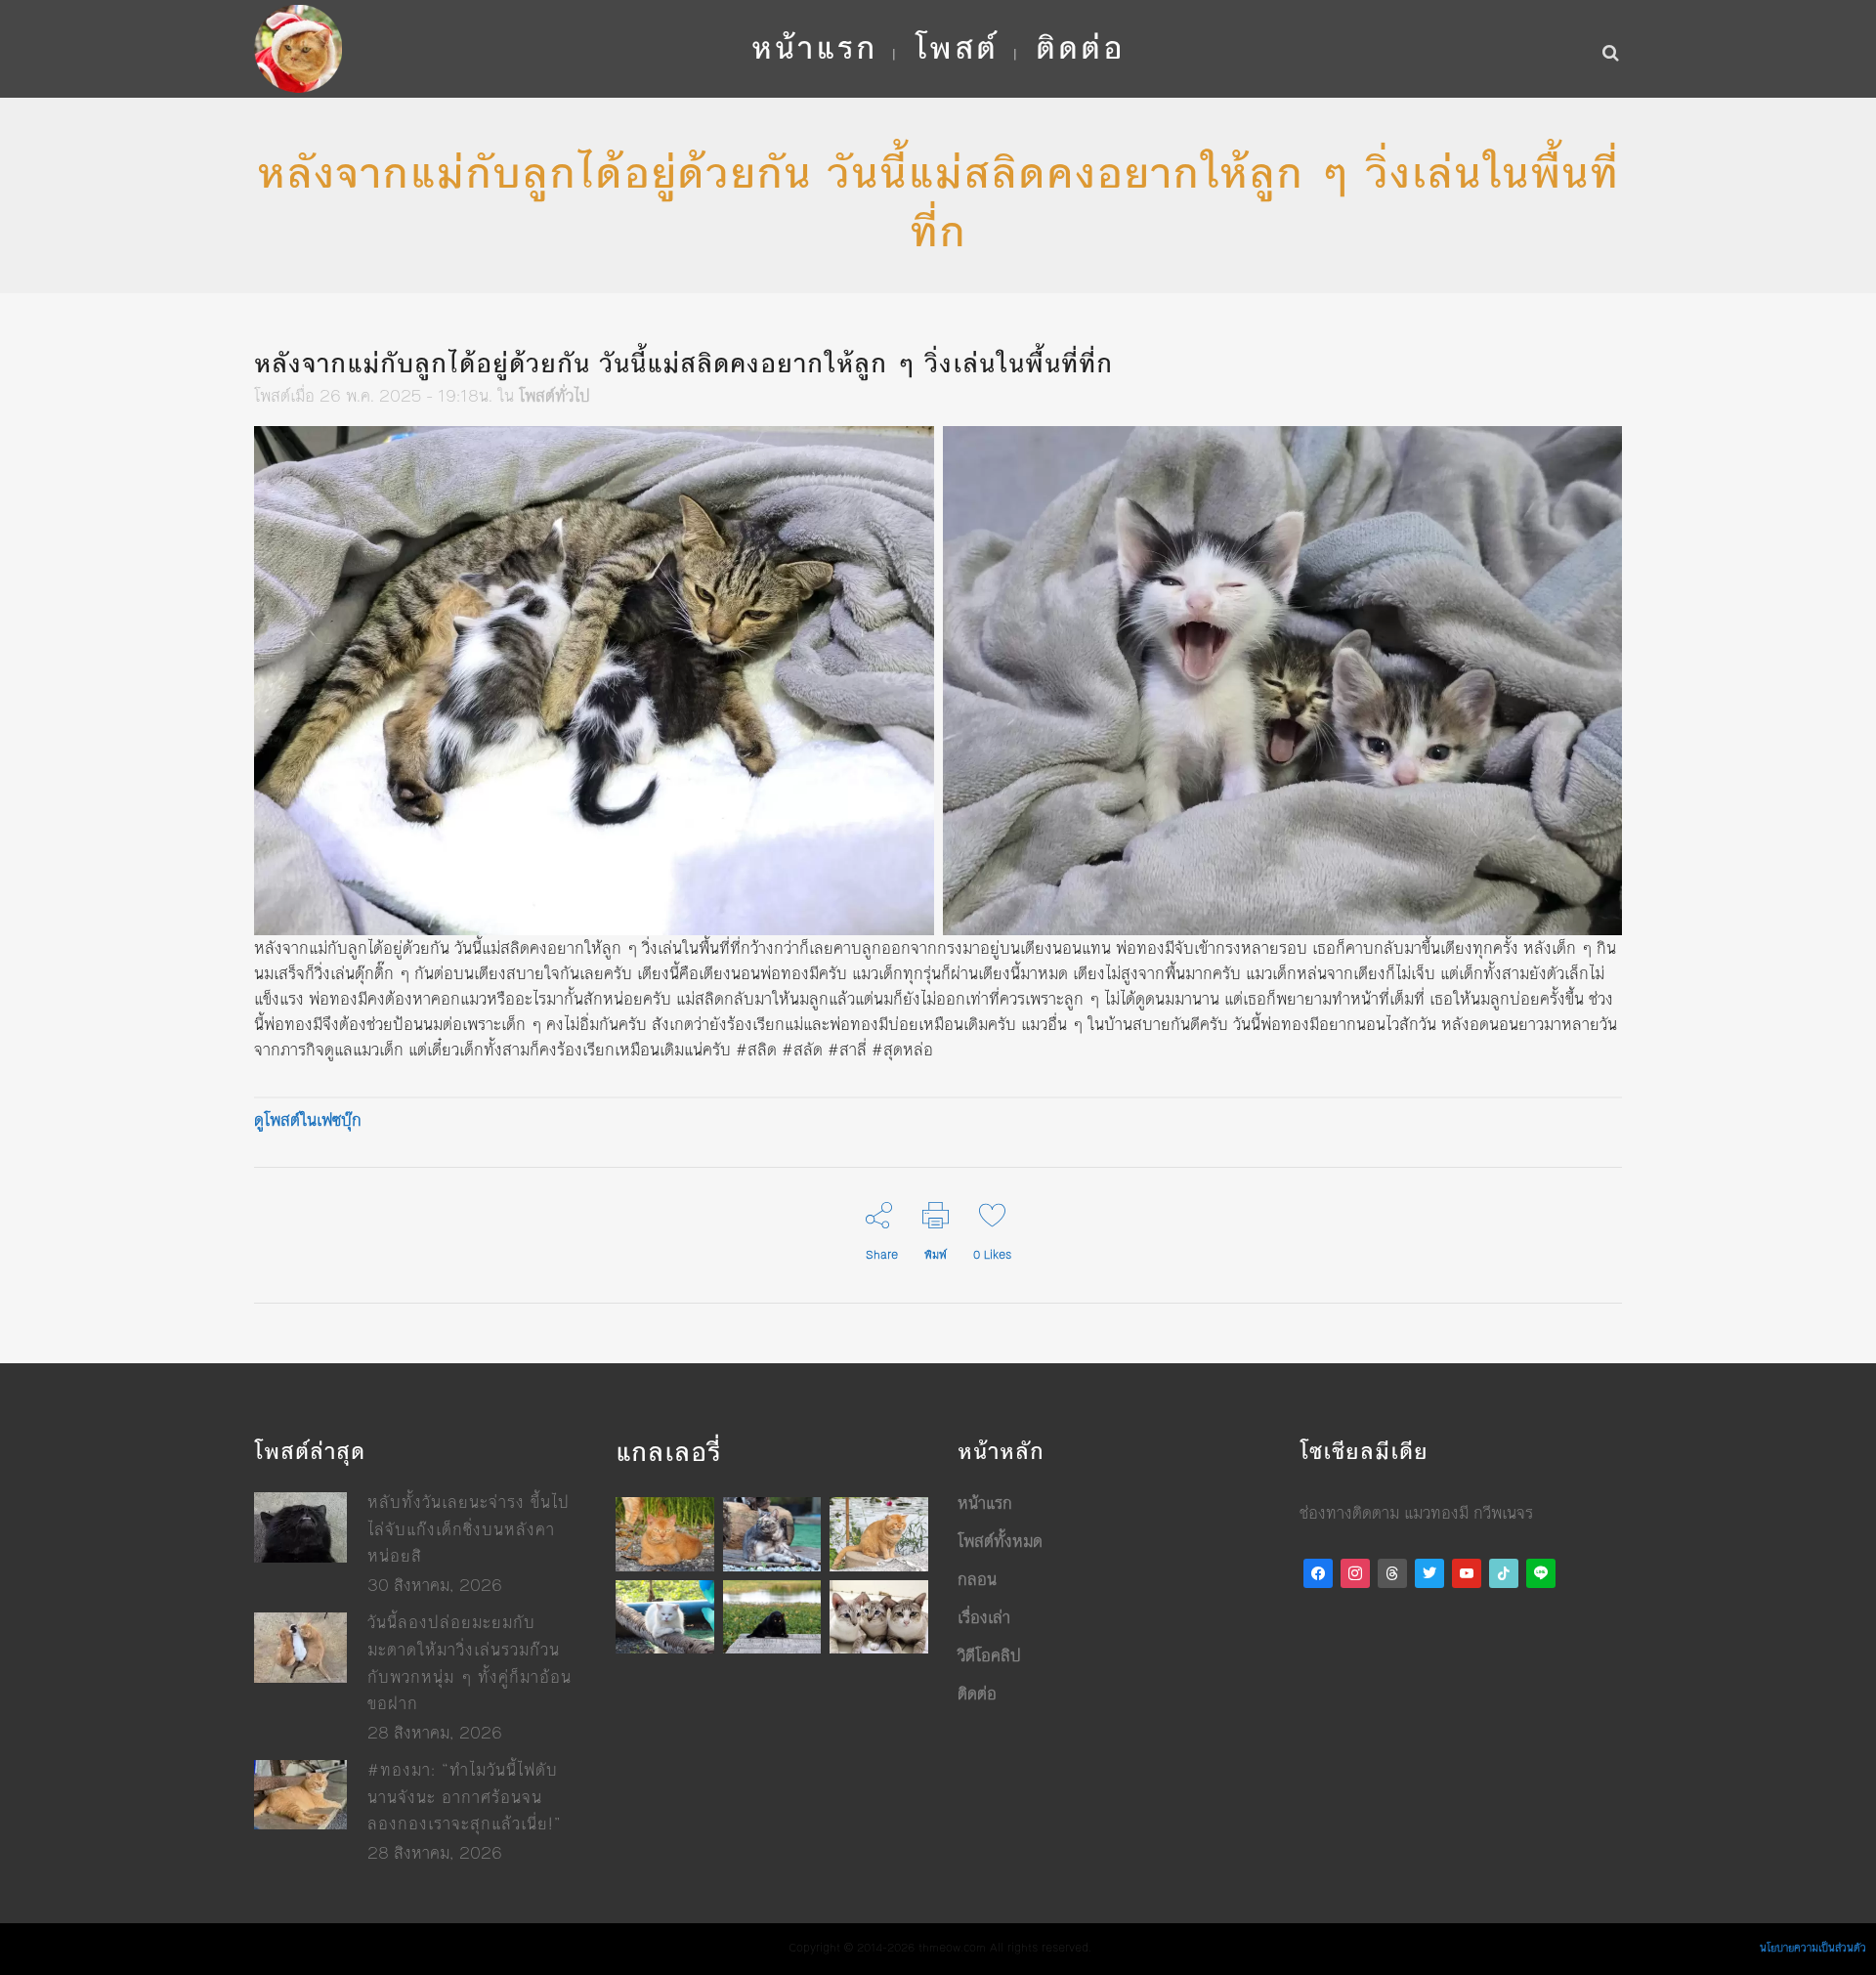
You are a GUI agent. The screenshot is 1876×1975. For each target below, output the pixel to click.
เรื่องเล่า (984, 1617)
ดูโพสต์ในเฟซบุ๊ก (308, 1120)
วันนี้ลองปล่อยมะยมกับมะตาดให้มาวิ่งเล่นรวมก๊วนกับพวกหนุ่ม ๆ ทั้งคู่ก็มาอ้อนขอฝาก (469, 1663)
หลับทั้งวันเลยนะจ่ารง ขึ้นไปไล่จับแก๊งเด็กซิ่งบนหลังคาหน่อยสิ (469, 1529)
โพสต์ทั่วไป (554, 396)
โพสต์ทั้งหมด (1000, 1541)
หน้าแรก (985, 1503)
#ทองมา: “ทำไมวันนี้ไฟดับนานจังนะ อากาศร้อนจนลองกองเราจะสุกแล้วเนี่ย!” (465, 1797)
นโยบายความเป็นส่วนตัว (1813, 1948)
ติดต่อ (977, 1694)
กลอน (977, 1579)
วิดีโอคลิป (989, 1655)
